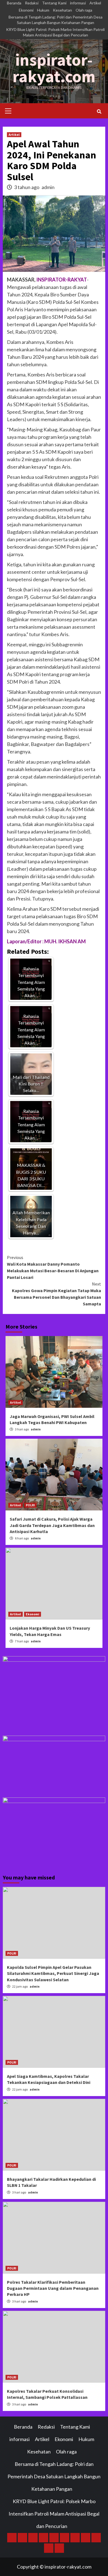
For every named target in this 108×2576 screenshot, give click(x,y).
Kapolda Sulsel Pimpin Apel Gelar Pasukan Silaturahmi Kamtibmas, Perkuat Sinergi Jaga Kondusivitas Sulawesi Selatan (53, 1973)
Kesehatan (62, 10)
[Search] (99, 111)
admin (48, 187)
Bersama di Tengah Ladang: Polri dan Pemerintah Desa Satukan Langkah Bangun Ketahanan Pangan (56, 20)
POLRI (30, 1505)
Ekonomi (26, 10)
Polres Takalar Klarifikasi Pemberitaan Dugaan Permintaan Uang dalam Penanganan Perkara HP (53, 2288)
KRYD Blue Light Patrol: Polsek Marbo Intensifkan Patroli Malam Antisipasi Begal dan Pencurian (55, 32)
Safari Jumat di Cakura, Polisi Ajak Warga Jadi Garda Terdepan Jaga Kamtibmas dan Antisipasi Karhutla (52, 1525)
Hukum (43, 10)
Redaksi (32, 3)
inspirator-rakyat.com (54, 68)
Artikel (95, 3)
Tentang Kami (54, 3)
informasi (78, 3)
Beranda (14, 3)
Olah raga (84, 10)
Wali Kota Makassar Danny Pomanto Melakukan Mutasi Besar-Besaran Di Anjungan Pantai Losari (53, 1267)
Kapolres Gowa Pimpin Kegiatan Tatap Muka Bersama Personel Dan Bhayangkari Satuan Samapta (56, 1294)
